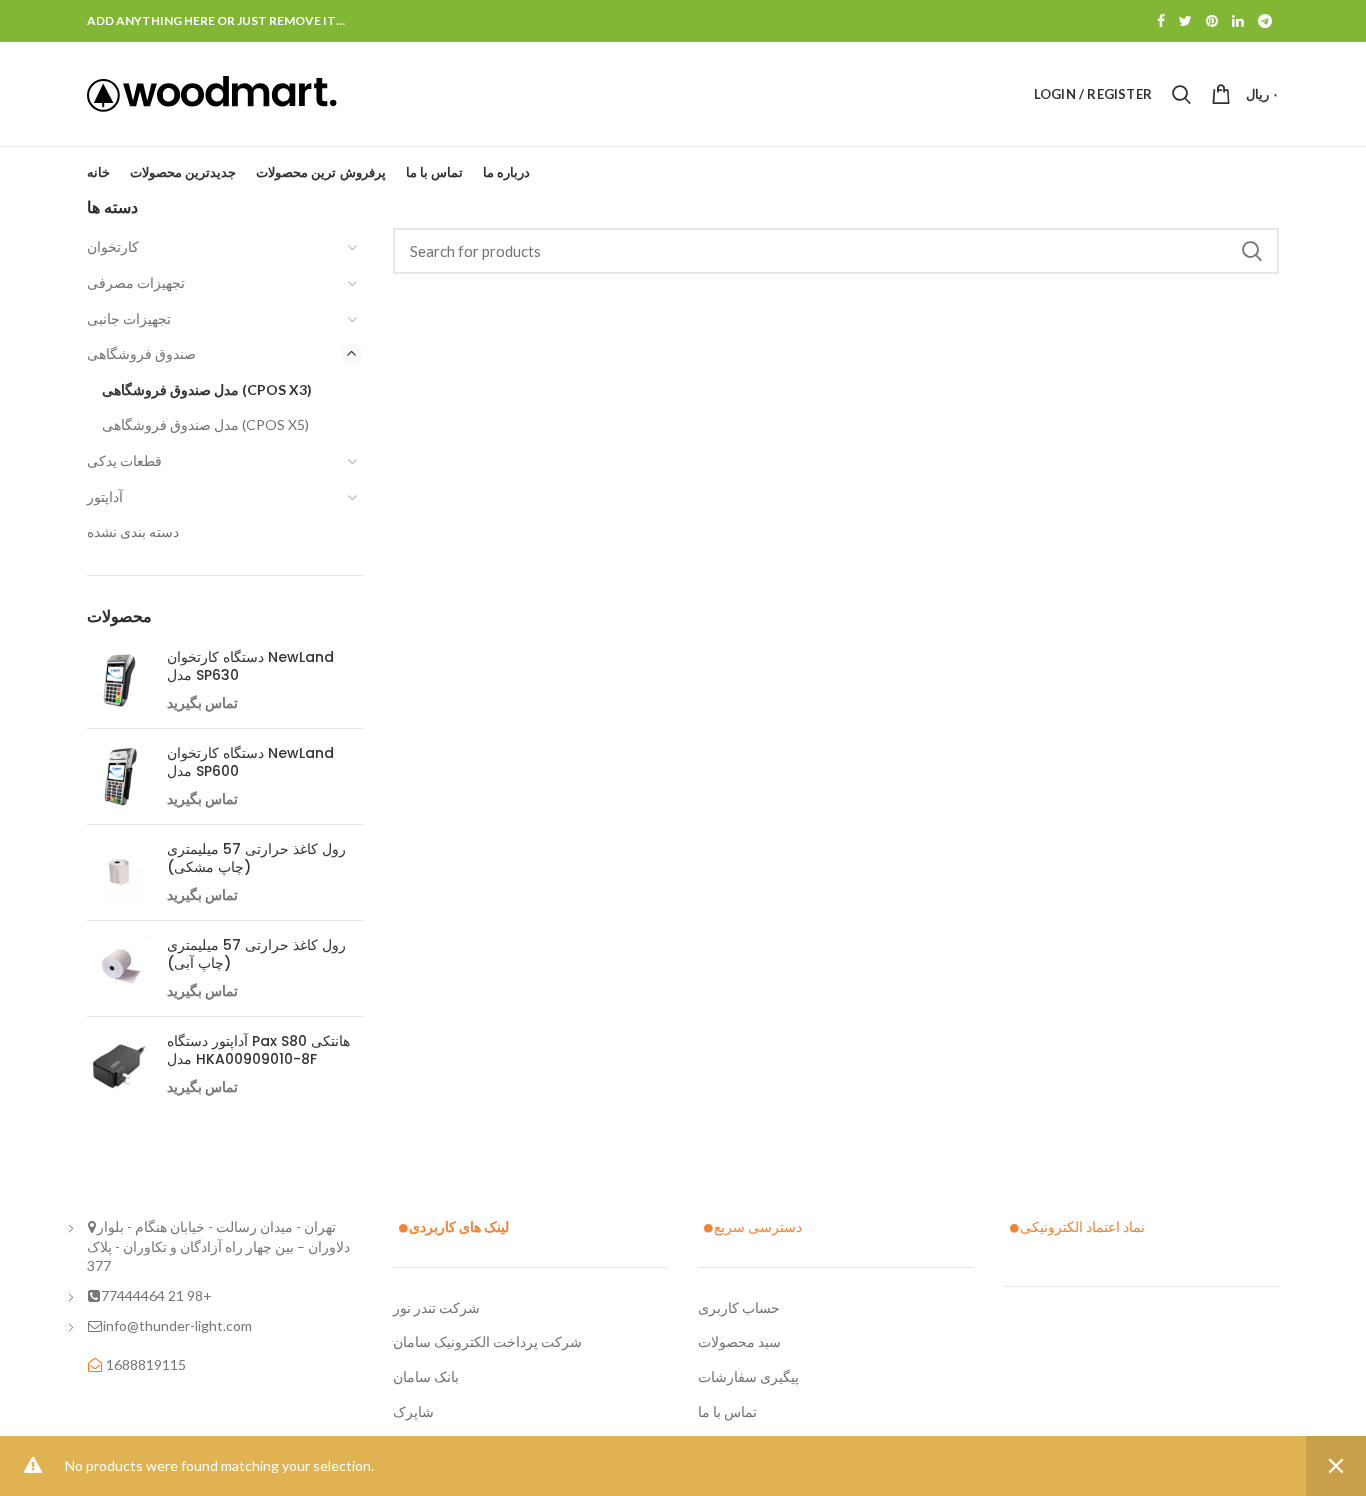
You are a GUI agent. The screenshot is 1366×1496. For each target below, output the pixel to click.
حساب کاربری (739, 1307)
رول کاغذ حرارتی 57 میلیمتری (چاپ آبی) (256, 954)
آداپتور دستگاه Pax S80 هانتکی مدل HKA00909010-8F (258, 1050)
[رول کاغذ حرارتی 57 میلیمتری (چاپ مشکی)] (119, 872)
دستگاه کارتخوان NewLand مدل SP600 (250, 762)
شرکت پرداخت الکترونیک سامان (487, 1341)
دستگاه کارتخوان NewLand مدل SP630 (250, 666)
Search (1252, 251)
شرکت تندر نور (436, 1307)
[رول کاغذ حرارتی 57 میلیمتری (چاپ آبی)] (119, 968)
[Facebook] (1161, 21)
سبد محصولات (739, 1341)
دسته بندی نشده (133, 531)
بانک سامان (426, 1376)
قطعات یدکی (124, 460)
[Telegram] (1265, 21)
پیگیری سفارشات (748, 1376)
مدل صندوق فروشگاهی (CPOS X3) (207, 389)
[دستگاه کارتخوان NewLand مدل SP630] (119, 680)
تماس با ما (727, 1411)
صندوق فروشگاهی (141, 353)
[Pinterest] (1212, 21)
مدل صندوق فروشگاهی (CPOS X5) (205, 424)
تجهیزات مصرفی (136, 282)
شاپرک (413, 1411)
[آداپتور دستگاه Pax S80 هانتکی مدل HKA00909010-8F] (119, 1064)
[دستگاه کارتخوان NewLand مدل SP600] (119, 776)
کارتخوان (113, 246)
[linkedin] (1238, 21)
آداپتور (105, 496)
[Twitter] (1185, 21)
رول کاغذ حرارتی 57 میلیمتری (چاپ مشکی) (256, 858)
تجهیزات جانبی (129, 318)
